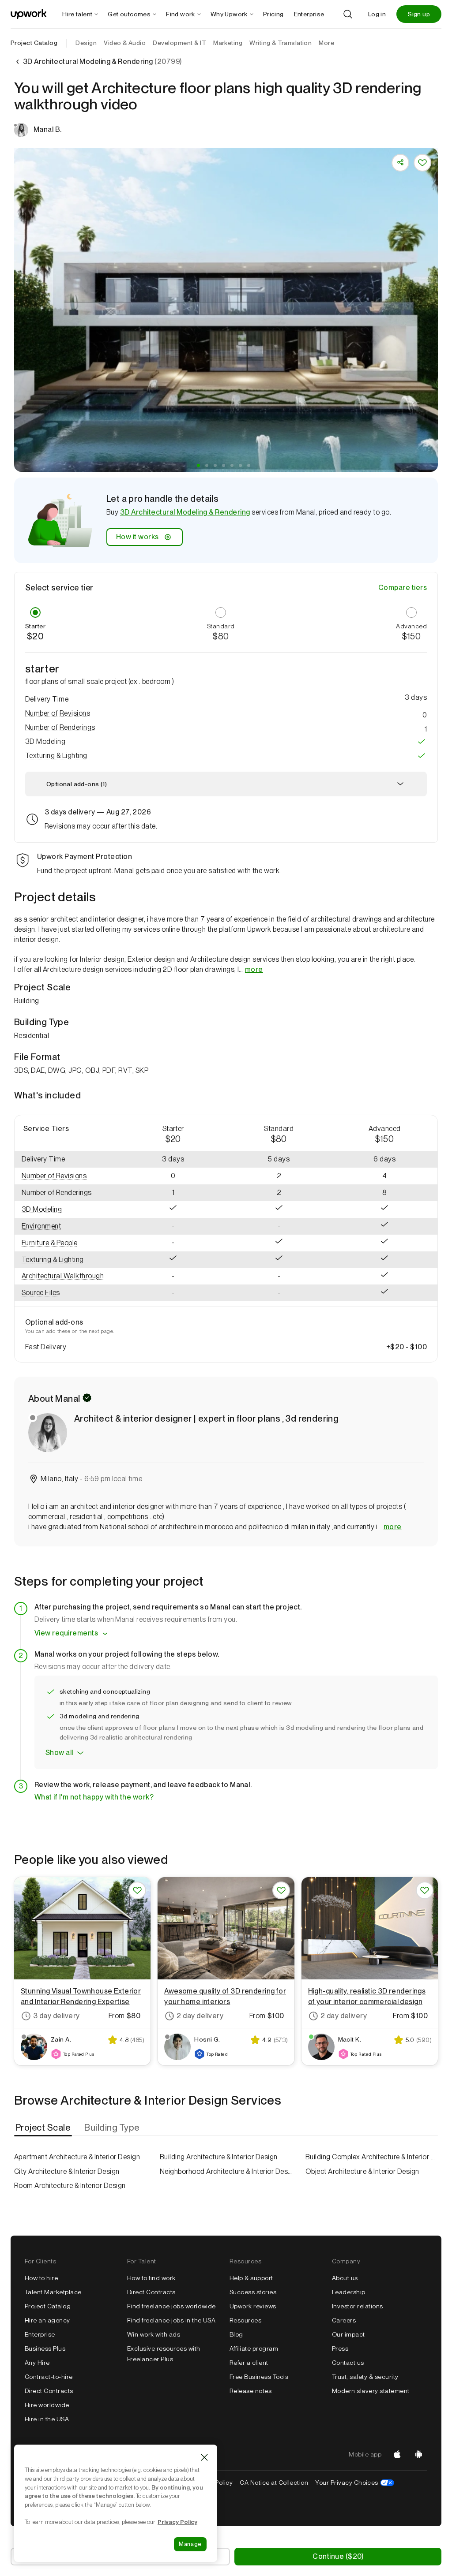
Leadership (349, 2292)
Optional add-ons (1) (77, 784)
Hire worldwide (47, 2405)
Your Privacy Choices (355, 2483)
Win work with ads (154, 2334)
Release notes (250, 2391)
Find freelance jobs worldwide (171, 2306)
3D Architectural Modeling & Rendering (185, 512)
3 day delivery (56, 2016)
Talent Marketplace (53, 2292)
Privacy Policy (177, 2522)
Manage (190, 2544)
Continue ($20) (338, 2556)
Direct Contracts (49, 2391)
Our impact (348, 2334)
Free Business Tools (259, 2377)
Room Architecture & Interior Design (70, 2186)
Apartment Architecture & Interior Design (77, 2157)
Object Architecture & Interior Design (362, 2171)
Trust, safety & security (365, 2377)
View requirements (66, 1633)
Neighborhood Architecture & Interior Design (226, 2171)
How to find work (151, 2278)
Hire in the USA (47, 2419)
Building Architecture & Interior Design (219, 2157)
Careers (344, 2320)
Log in (377, 14)
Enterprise (40, 2334)
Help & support (251, 2278)
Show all (59, 1753)
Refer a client (249, 2363)
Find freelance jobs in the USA (171, 2320)
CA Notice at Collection (274, 2483)
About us (345, 2278)
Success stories (253, 2292)
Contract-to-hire (49, 2377)
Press (340, 2348)
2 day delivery (200, 2016)
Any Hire (37, 2363)
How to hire (41, 2278)
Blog (236, 2334)
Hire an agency (47, 2320)
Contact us (348, 2363)
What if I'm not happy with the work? (94, 1797)
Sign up (419, 14)
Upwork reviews (253, 2306)
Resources (245, 2320)
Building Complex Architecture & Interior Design (372, 2157)
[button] (198, 465)
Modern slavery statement (371, 2391)
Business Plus (45, 2348)
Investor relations (358, 2306)
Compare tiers (403, 588)
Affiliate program (254, 2348)
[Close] (204, 2457)
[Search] (348, 14)
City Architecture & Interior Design (67, 2171)
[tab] (44, 2128)
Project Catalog (34, 43)
